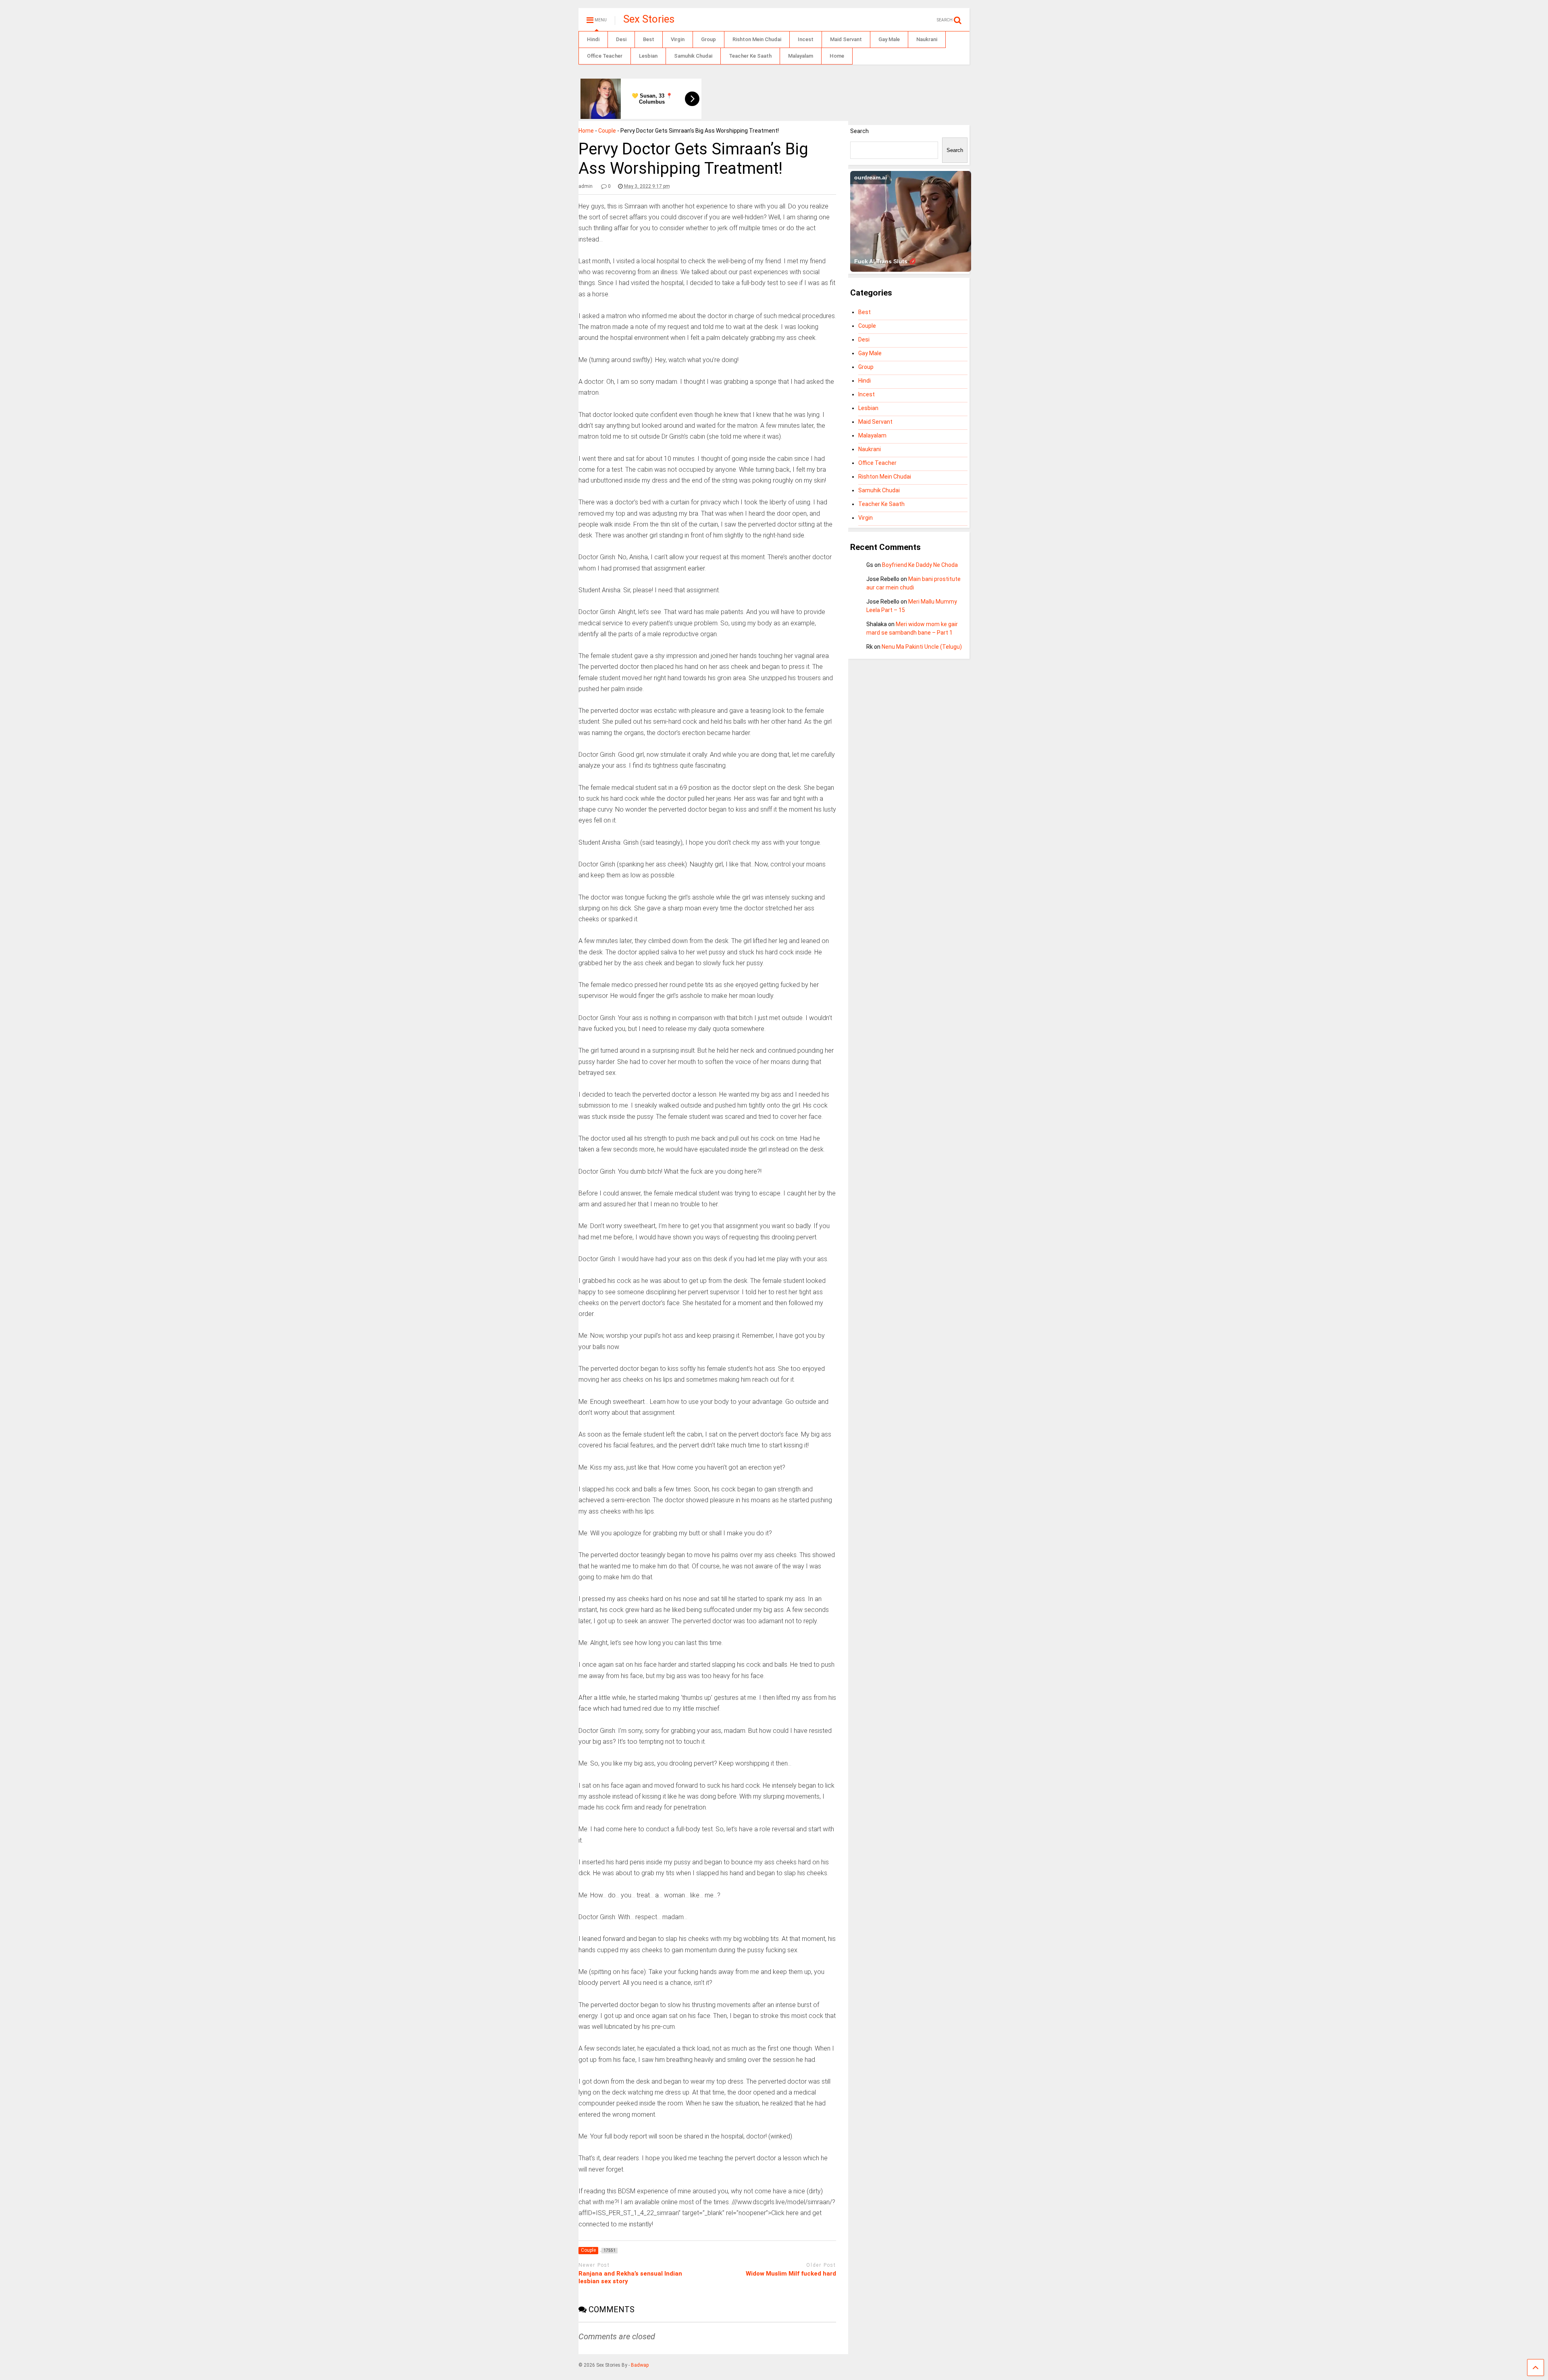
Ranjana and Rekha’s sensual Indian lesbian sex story (630, 2278)
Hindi (593, 39)
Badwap (640, 2365)
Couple (607, 131)
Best (649, 39)
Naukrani (927, 39)
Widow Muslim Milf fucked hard (791, 2274)
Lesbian (648, 56)
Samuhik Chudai (693, 56)
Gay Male (889, 39)
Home (837, 56)
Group (708, 39)
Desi (621, 39)
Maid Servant (846, 39)
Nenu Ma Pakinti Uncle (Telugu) (922, 647)
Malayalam (801, 56)
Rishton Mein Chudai (757, 39)
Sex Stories (649, 19)
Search (859, 131)
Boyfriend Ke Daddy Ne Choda (920, 565)
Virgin (678, 39)
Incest (806, 39)
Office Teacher (605, 56)
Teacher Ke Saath (750, 56)
